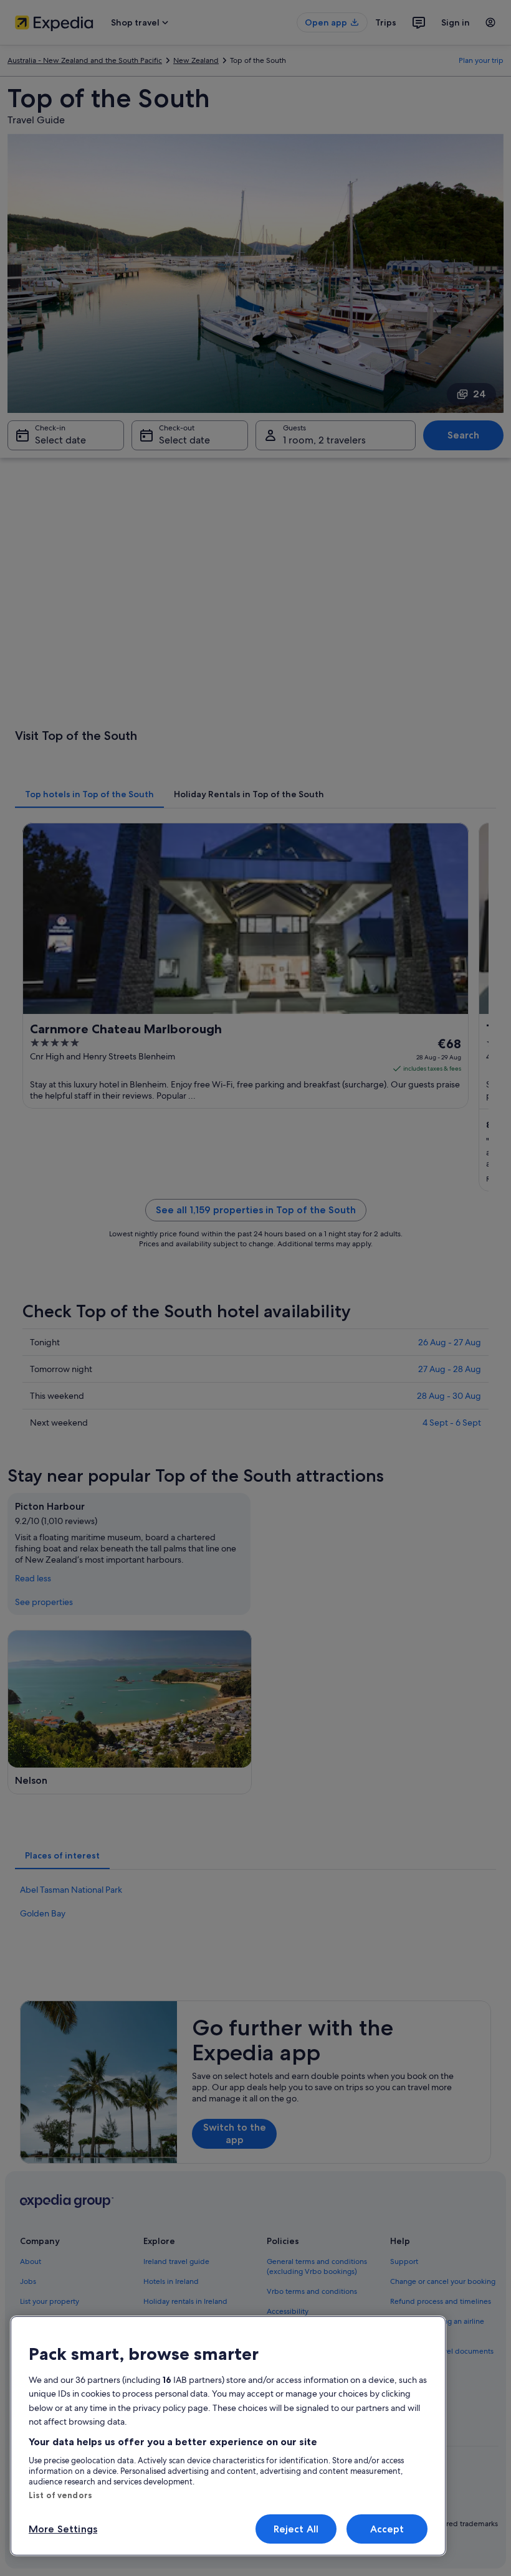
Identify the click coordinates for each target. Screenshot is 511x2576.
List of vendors (60, 2495)
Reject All (296, 2529)
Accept (387, 2529)
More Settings (63, 2529)
